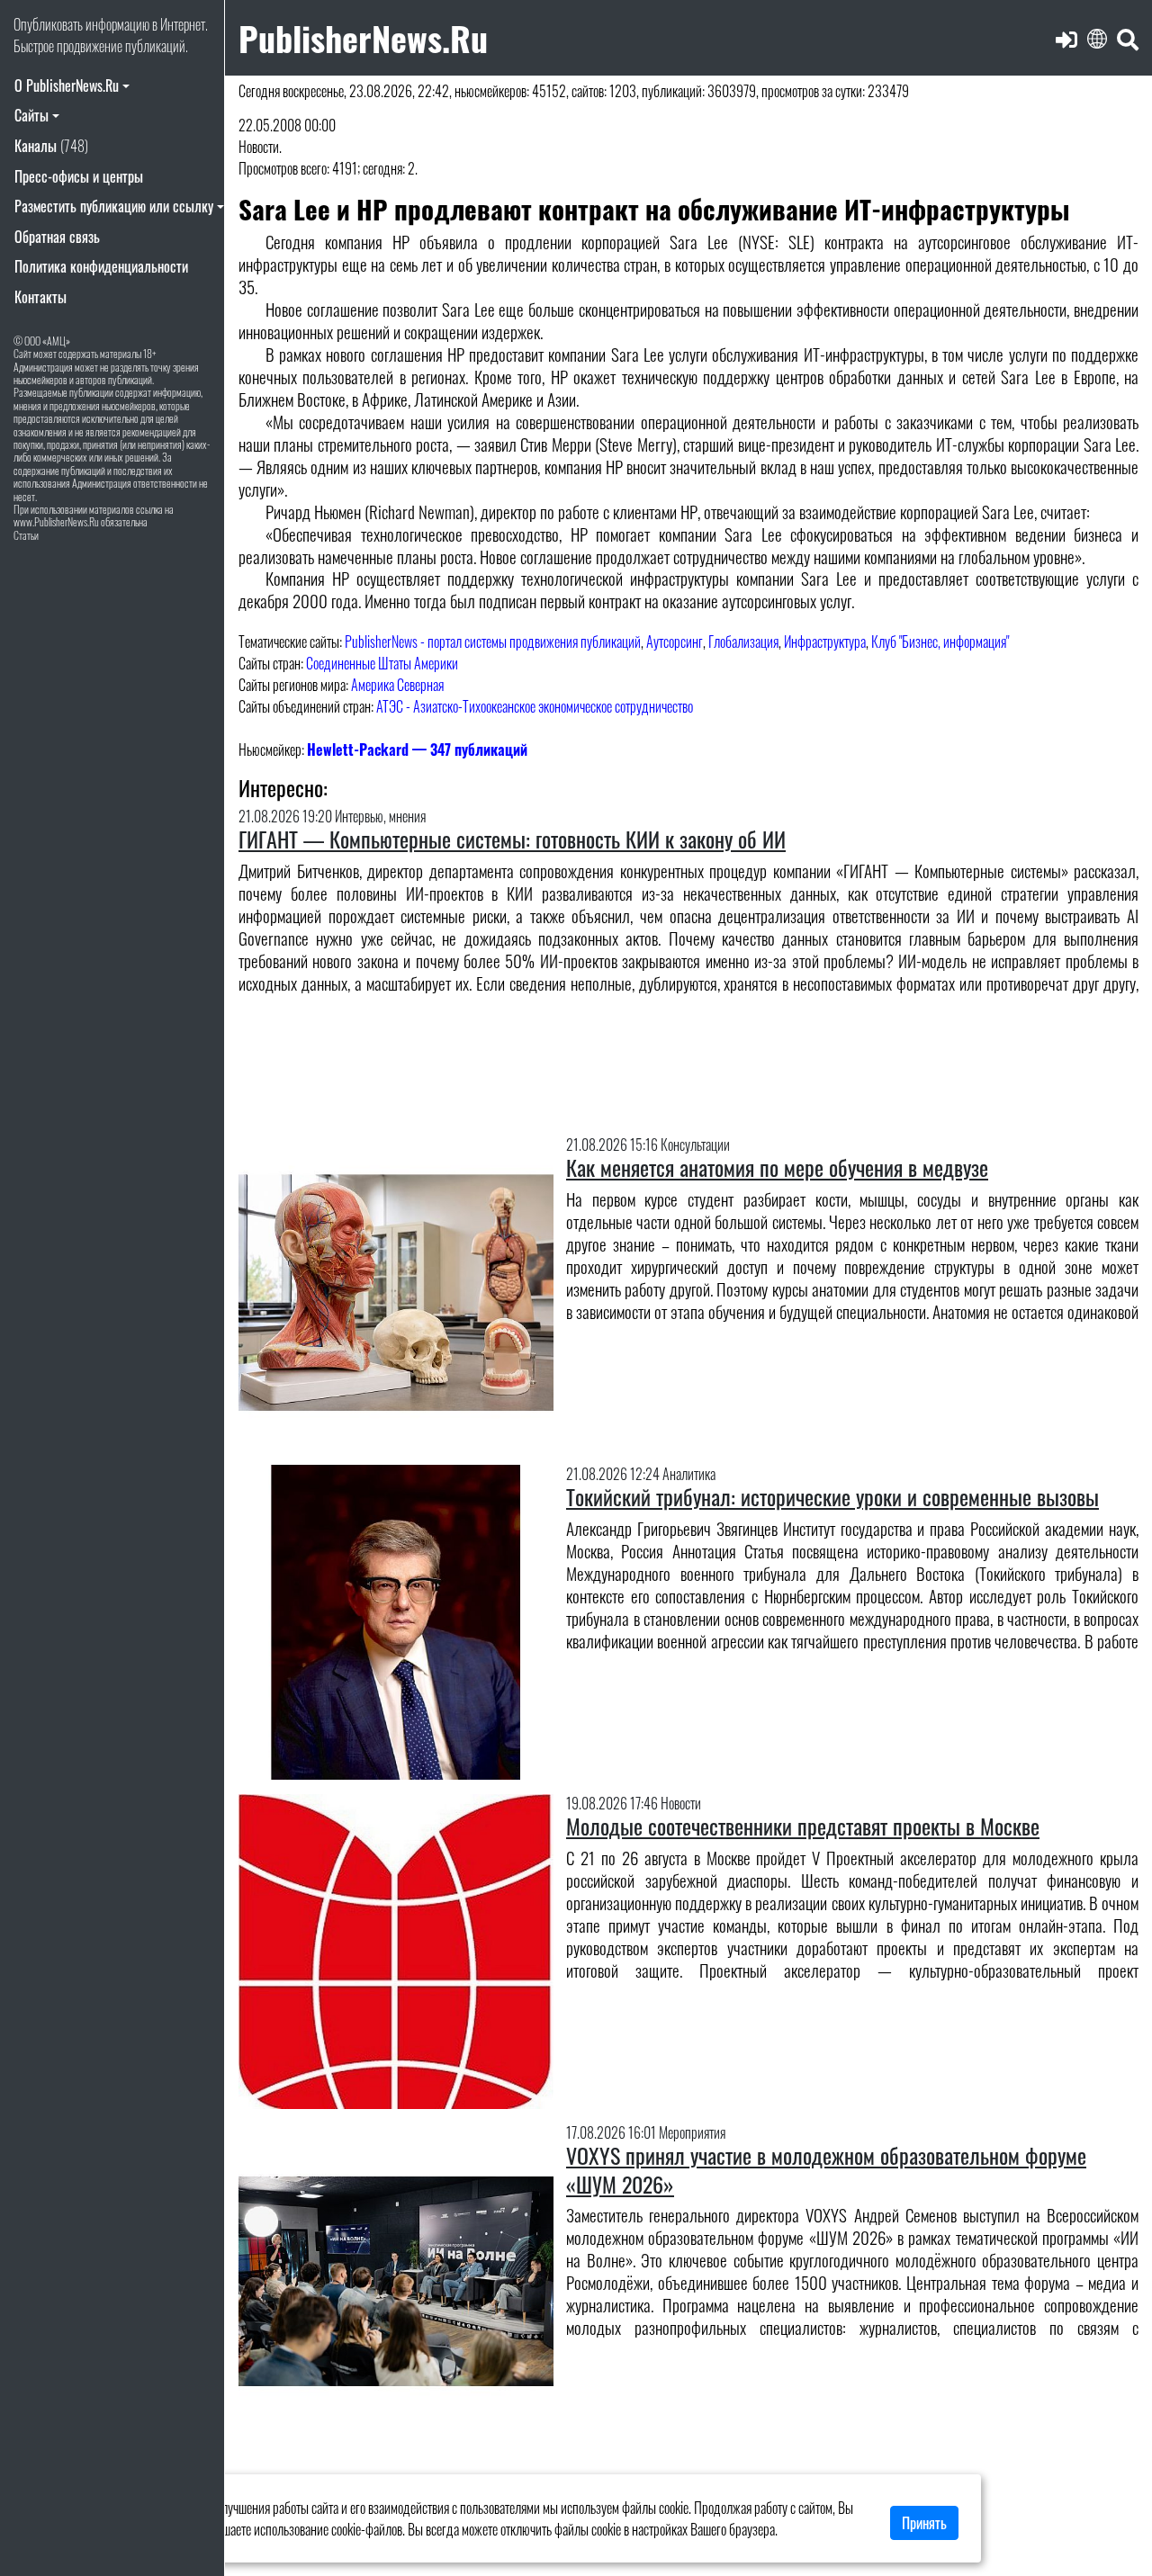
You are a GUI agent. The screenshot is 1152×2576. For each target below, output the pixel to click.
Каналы (51, 146)
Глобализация (743, 642)
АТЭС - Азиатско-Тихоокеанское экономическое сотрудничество (535, 706)
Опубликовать (48, 24)
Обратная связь (57, 237)
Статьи (26, 535)
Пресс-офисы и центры (79, 176)
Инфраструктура (825, 642)
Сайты (31, 115)
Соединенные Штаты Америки (382, 663)
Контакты (40, 297)
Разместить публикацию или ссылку (114, 206)
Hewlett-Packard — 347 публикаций (417, 749)
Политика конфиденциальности (101, 266)
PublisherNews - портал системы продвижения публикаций (493, 642)
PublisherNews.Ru (363, 37)
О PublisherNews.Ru (67, 85)
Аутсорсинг (675, 642)
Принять (924, 2523)
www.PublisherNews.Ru (56, 521)
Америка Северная (397, 685)
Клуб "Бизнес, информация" (940, 642)
